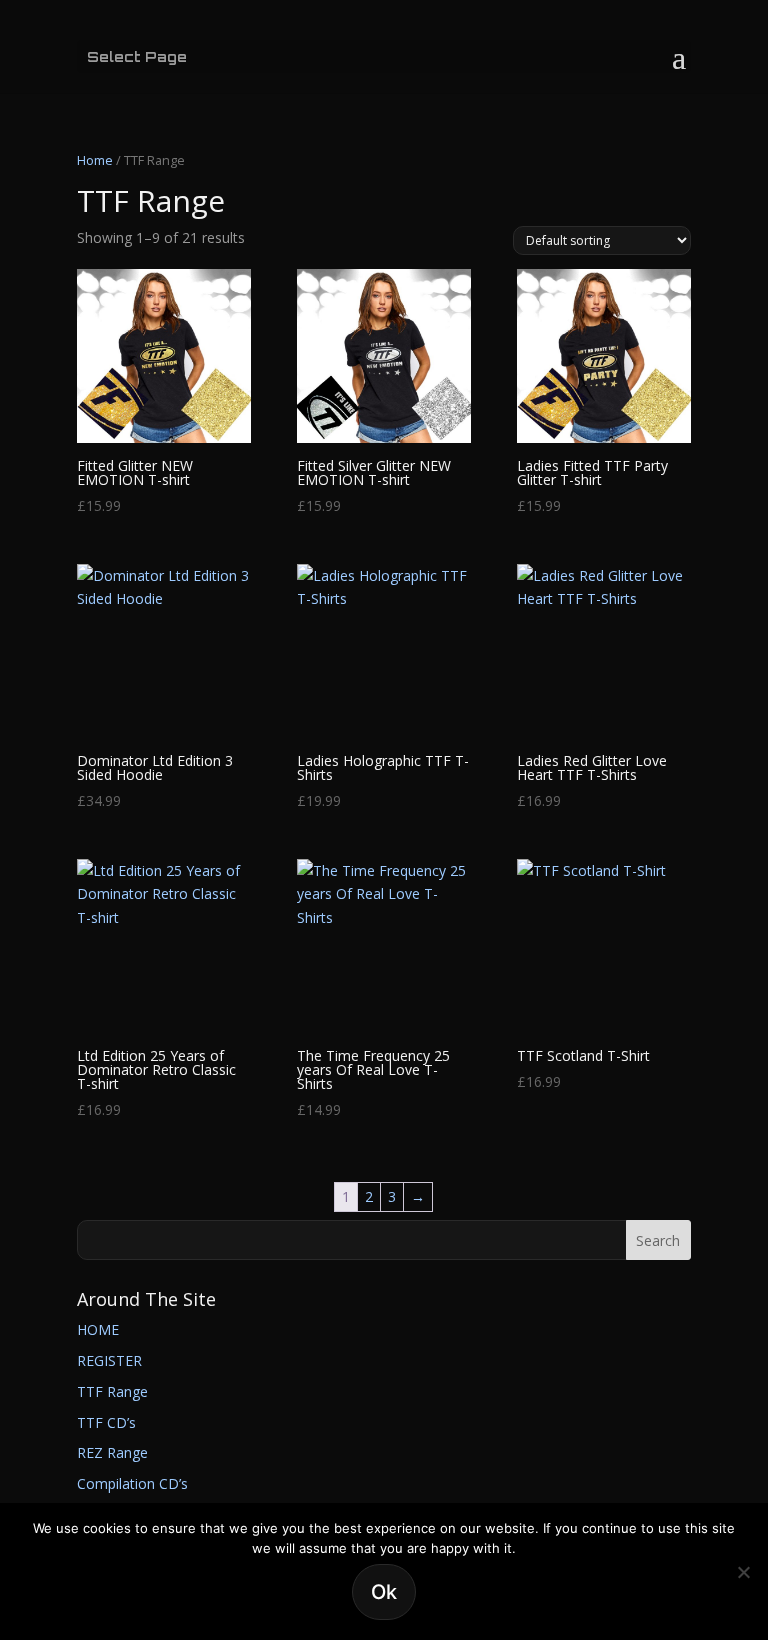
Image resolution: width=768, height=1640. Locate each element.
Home (95, 160)
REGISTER (109, 1360)
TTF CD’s (106, 1422)
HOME (98, 1329)
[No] (743, 1572)
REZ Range (112, 1452)
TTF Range (112, 1391)
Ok (384, 1592)
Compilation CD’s (132, 1483)
